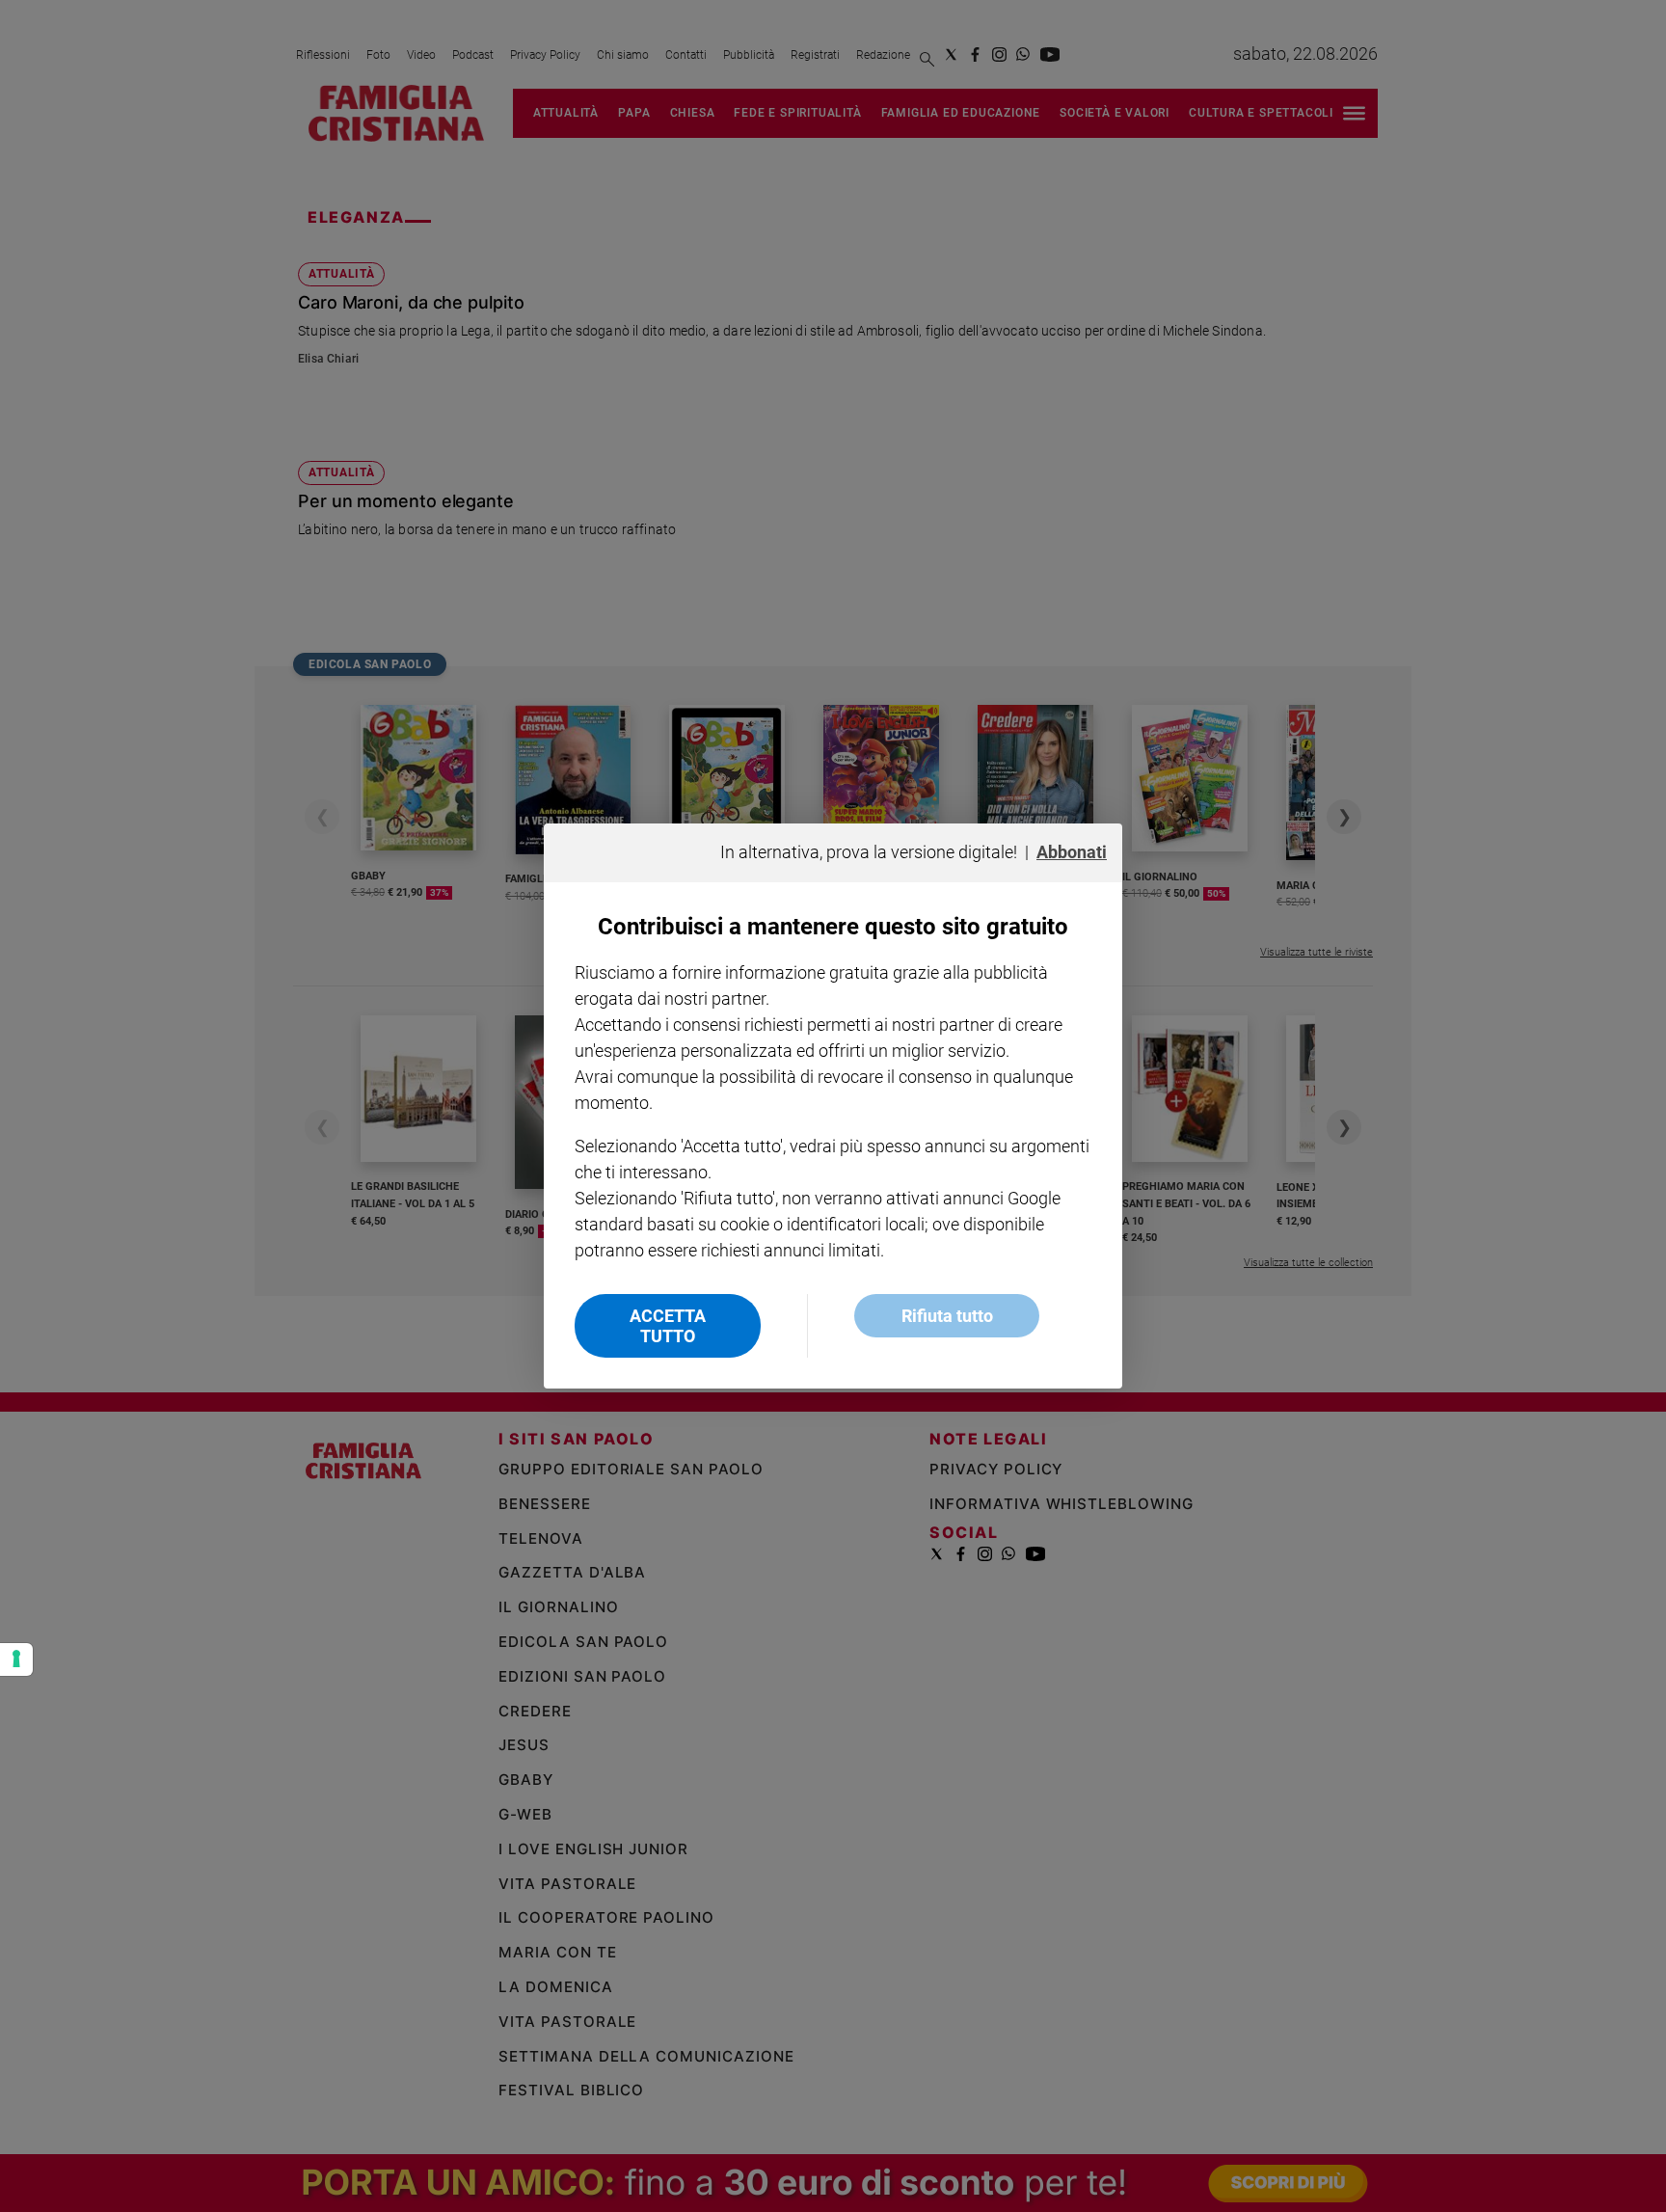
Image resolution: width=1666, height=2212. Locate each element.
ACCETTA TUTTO (668, 1326)
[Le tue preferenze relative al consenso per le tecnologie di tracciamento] (16, 1659)
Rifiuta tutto (947, 1316)
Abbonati (1072, 852)
